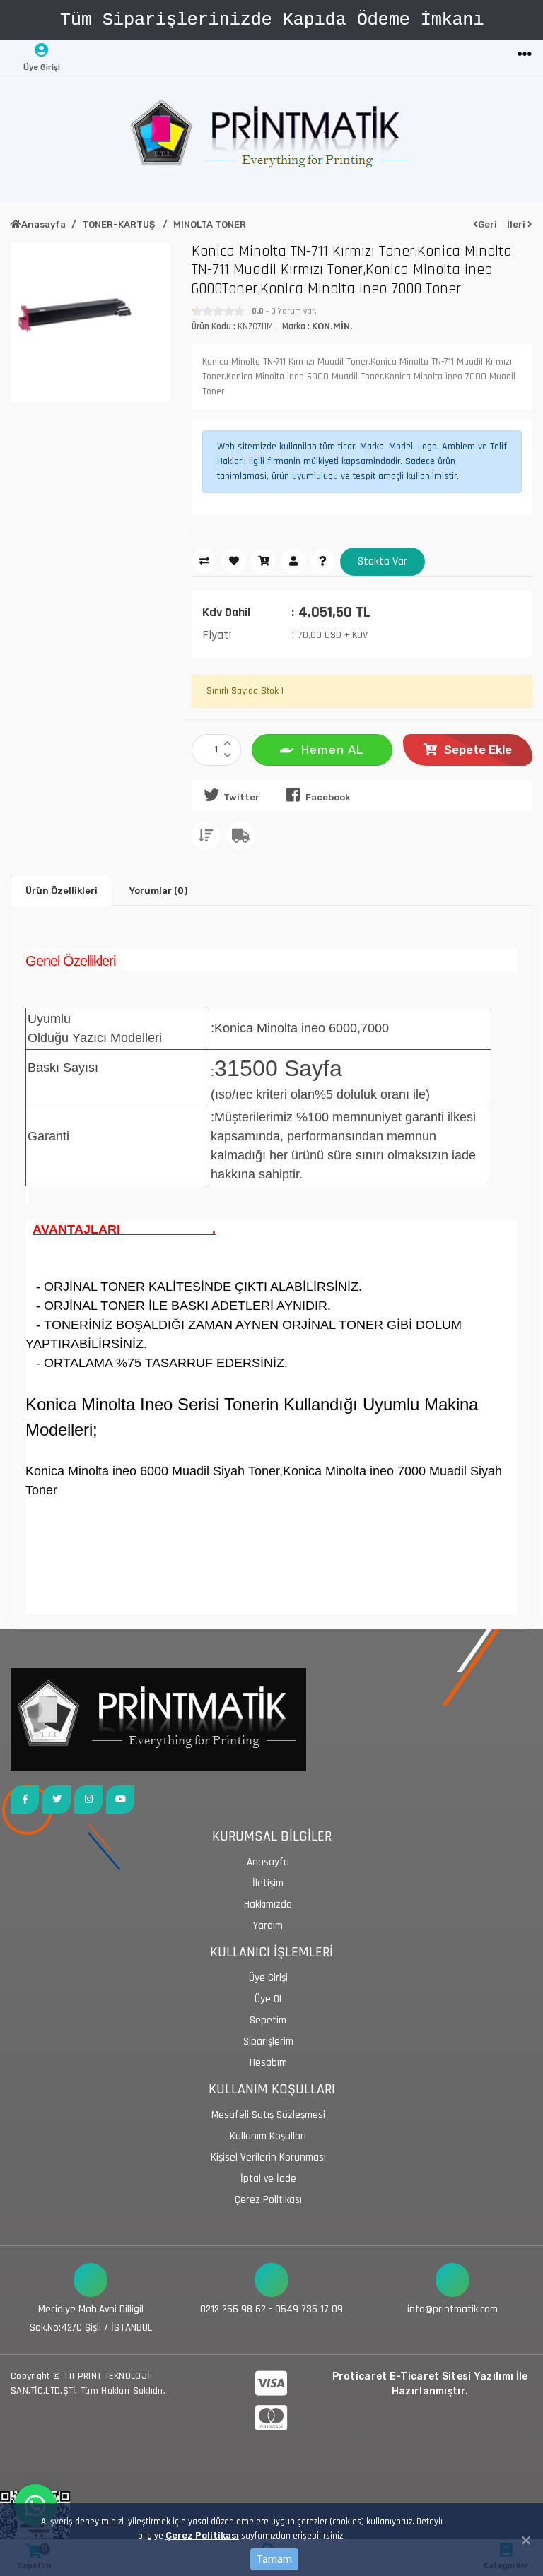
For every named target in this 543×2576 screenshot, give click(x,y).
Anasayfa (43, 224)
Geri (487, 224)
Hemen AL (332, 750)
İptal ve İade (268, 2179)
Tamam (274, 2559)
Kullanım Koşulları (268, 2136)
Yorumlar (158, 891)
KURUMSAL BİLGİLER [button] (272, 1837)
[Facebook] (25, 1800)
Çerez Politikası (202, 2535)
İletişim (268, 1883)
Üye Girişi (268, 1978)
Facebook (328, 797)
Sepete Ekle (478, 750)
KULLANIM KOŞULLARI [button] (272, 2090)
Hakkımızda (268, 1904)
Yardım (268, 1926)
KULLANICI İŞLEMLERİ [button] (271, 1952)
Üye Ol (268, 1999)
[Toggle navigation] (525, 55)
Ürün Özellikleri (62, 891)
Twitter (241, 797)
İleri (517, 224)
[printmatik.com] (271, 139)
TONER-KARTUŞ (119, 224)
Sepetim (268, 2020)
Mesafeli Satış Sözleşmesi (268, 2115)
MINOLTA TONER (210, 224)
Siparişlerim (268, 2042)
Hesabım (268, 2063)
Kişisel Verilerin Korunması (268, 2157)
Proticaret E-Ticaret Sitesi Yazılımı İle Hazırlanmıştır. (430, 2384)
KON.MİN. (332, 326)
